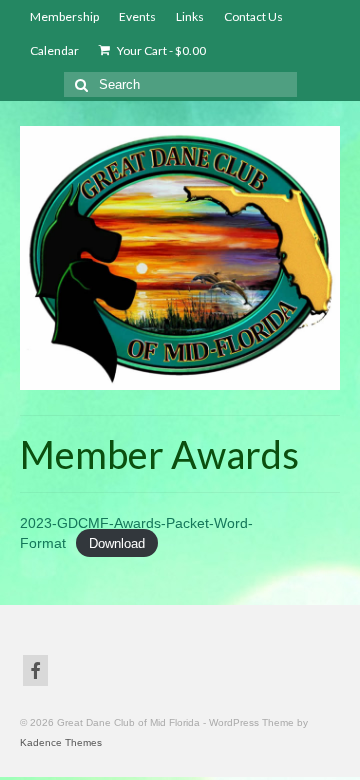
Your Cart (160, 50)
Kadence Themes (61, 742)
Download (117, 543)
